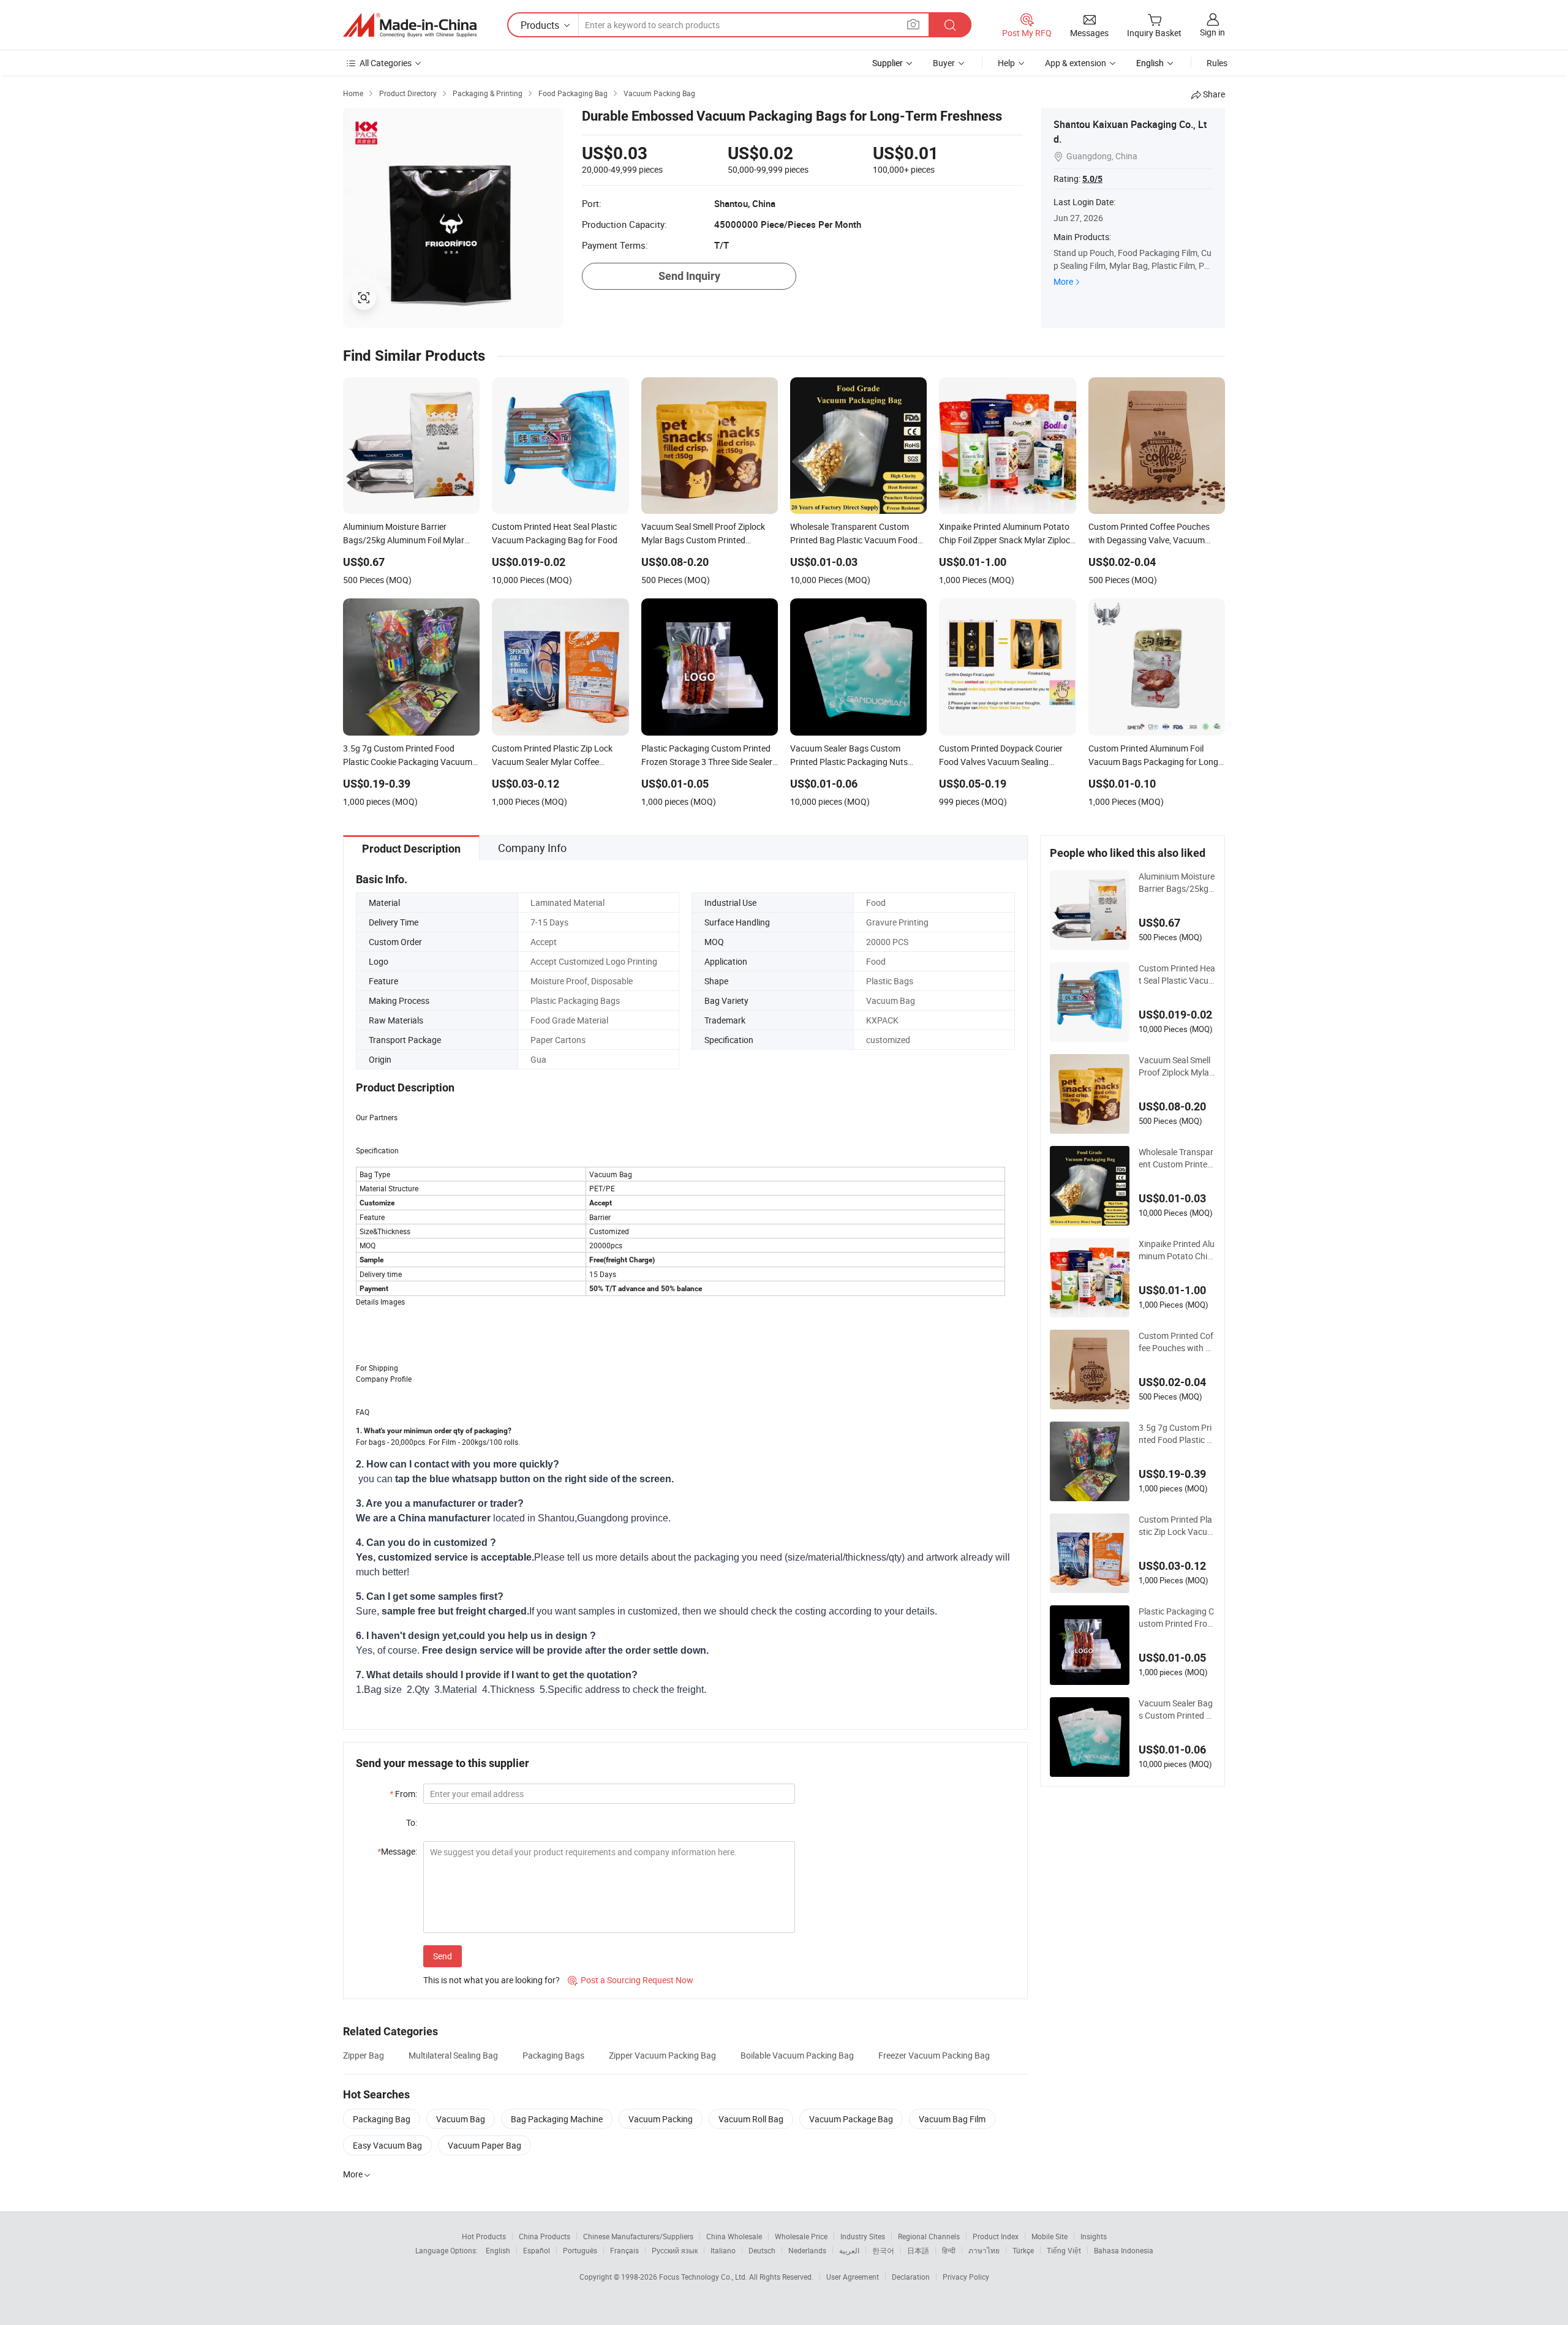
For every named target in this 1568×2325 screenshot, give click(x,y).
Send (443, 1956)
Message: (397, 1851)
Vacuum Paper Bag (484, 2145)
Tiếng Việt (1064, 2250)
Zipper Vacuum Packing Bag (662, 2055)
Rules (1217, 63)
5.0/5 (1092, 179)
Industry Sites (863, 2236)
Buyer (944, 63)
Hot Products (484, 2236)
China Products (545, 2236)
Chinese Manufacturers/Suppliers (638, 2236)
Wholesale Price (801, 2236)
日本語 (918, 2250)
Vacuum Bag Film (952, 2119)
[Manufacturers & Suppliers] (410, 25)
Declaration (911, 2277)
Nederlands (807, 2250)
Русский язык (675, 2250)
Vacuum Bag (461, 2119)
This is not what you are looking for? (492, 1980)
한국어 (883, 2250)
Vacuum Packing (661, 2119)
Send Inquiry (689, 276)
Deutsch (762, 2250)
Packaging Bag (382, 2119)
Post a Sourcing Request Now (631, 1980)
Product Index (996, 2236)
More (1063, 281)
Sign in (1212, 32)
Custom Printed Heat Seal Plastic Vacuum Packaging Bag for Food (1177, 974)
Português (580, 2250)
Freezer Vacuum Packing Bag (934, 2055)
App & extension (1076, 63)
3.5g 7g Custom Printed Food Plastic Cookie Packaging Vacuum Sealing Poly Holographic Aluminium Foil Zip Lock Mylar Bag (1177, 1434)
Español (537, 2250)
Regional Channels (929, 2236)
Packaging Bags (553, 2055)
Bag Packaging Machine (557, 2119)
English (498, 2250)
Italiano (723, 2250)
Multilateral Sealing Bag (453, 2055)
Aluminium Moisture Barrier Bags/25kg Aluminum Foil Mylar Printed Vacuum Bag (1177, 883)
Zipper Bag (364, 2055)
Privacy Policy (966, 2277)
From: (403, 1794)
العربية (849, 2250)
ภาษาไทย (984, 2250)
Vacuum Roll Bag (751, 2119)
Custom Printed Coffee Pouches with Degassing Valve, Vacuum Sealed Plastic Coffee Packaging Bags (1177, 1342)
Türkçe (1023, 2250)
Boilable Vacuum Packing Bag (797, 2055)
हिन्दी (949, 2250)
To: (412, 1822)
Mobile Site (1050, 2236)
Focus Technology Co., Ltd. (704, 2277)
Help (1006, 63)
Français (624, 2250)
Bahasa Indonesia (1124, 2250)
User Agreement (853, 2277)
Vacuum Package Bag (851, 2119)
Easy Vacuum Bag (387, 2145)
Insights (1094, 2236)
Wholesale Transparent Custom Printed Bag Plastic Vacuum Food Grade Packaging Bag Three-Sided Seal (1177, 1158)
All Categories (386, 63)
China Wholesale (734, 2236)
